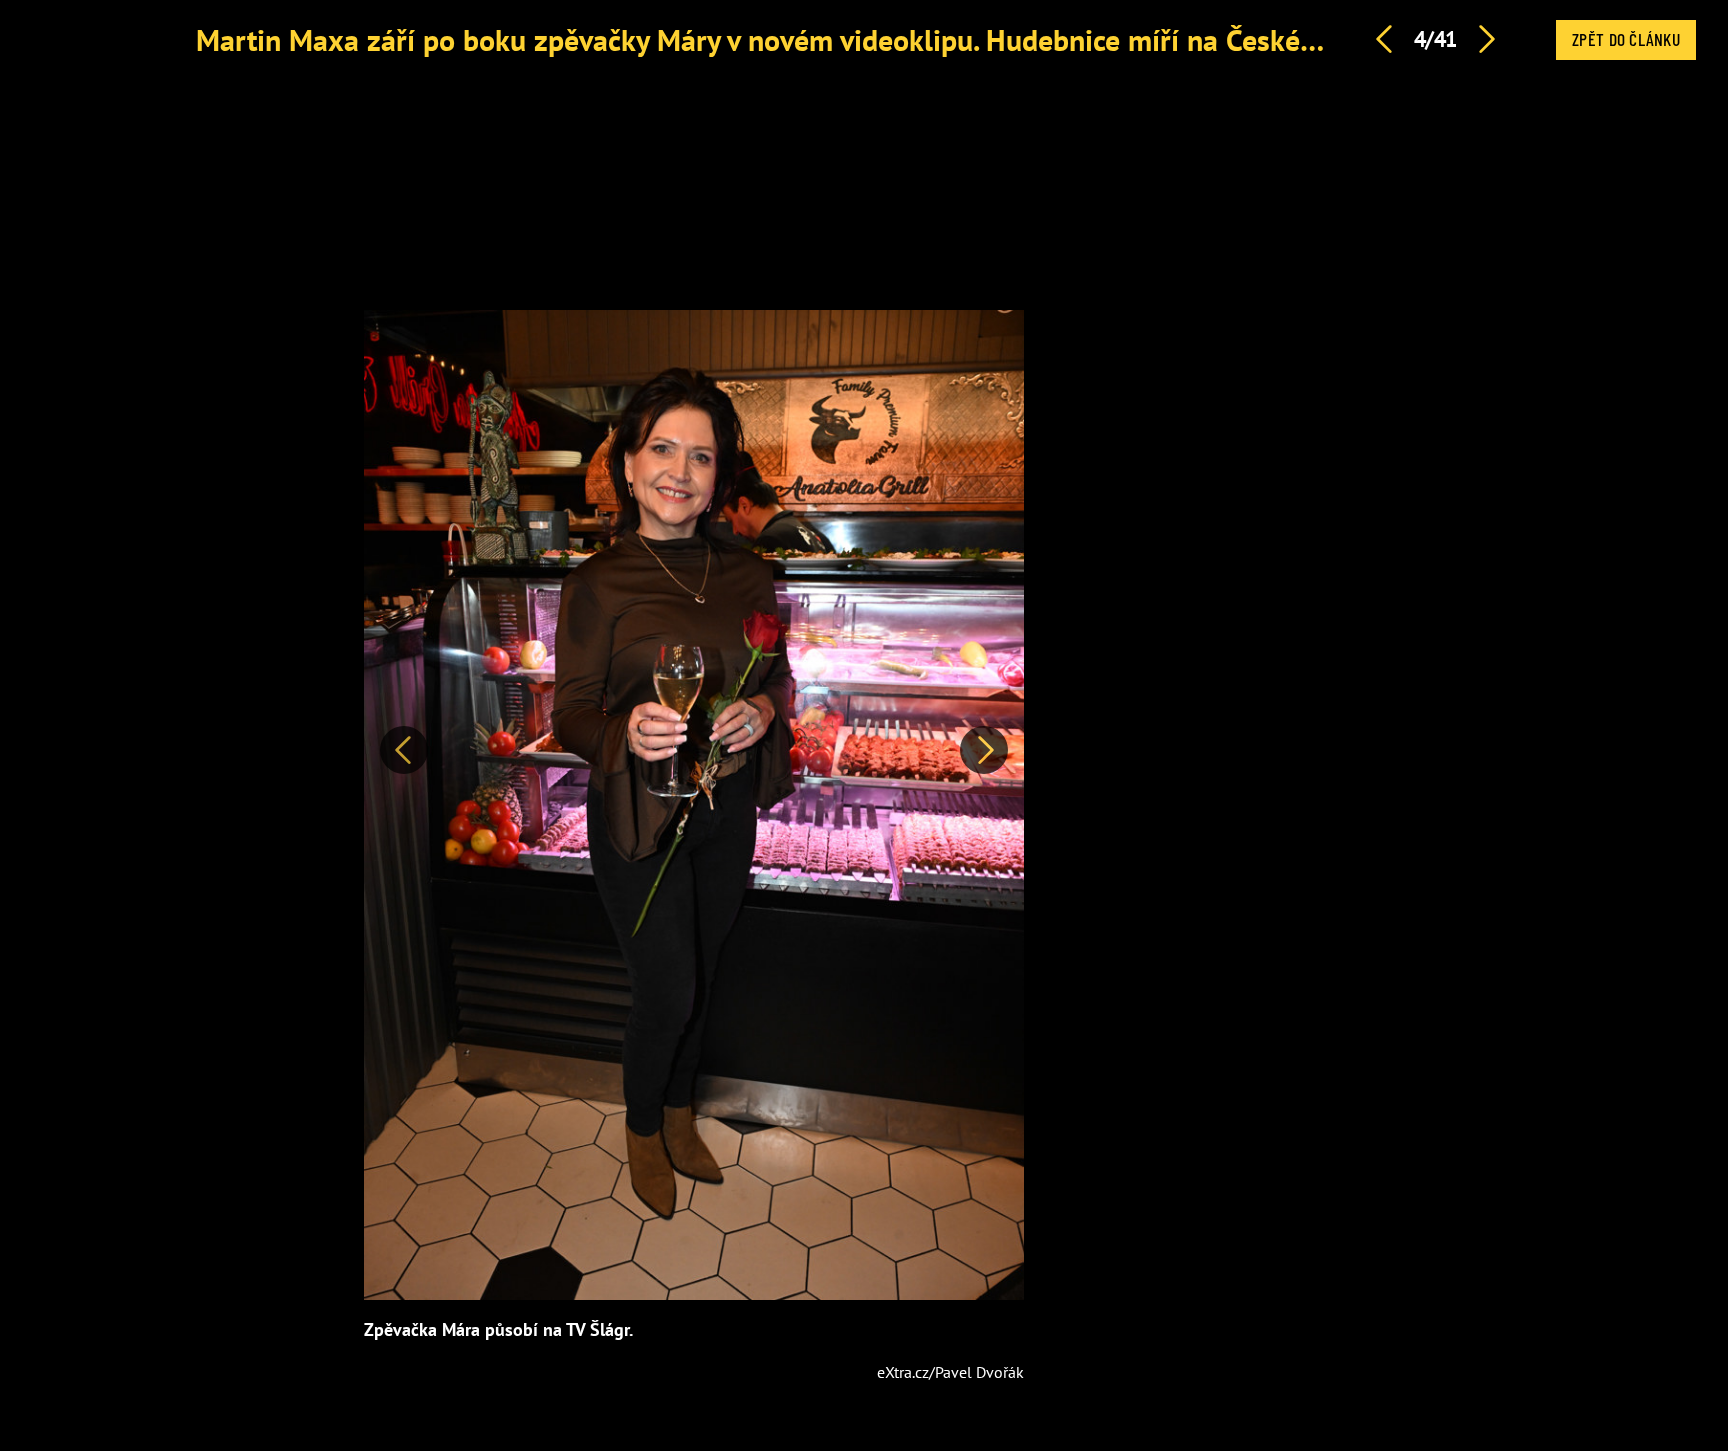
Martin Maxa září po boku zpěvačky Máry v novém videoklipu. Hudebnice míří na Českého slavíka (812, 39)
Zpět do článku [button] (1626, 39)
